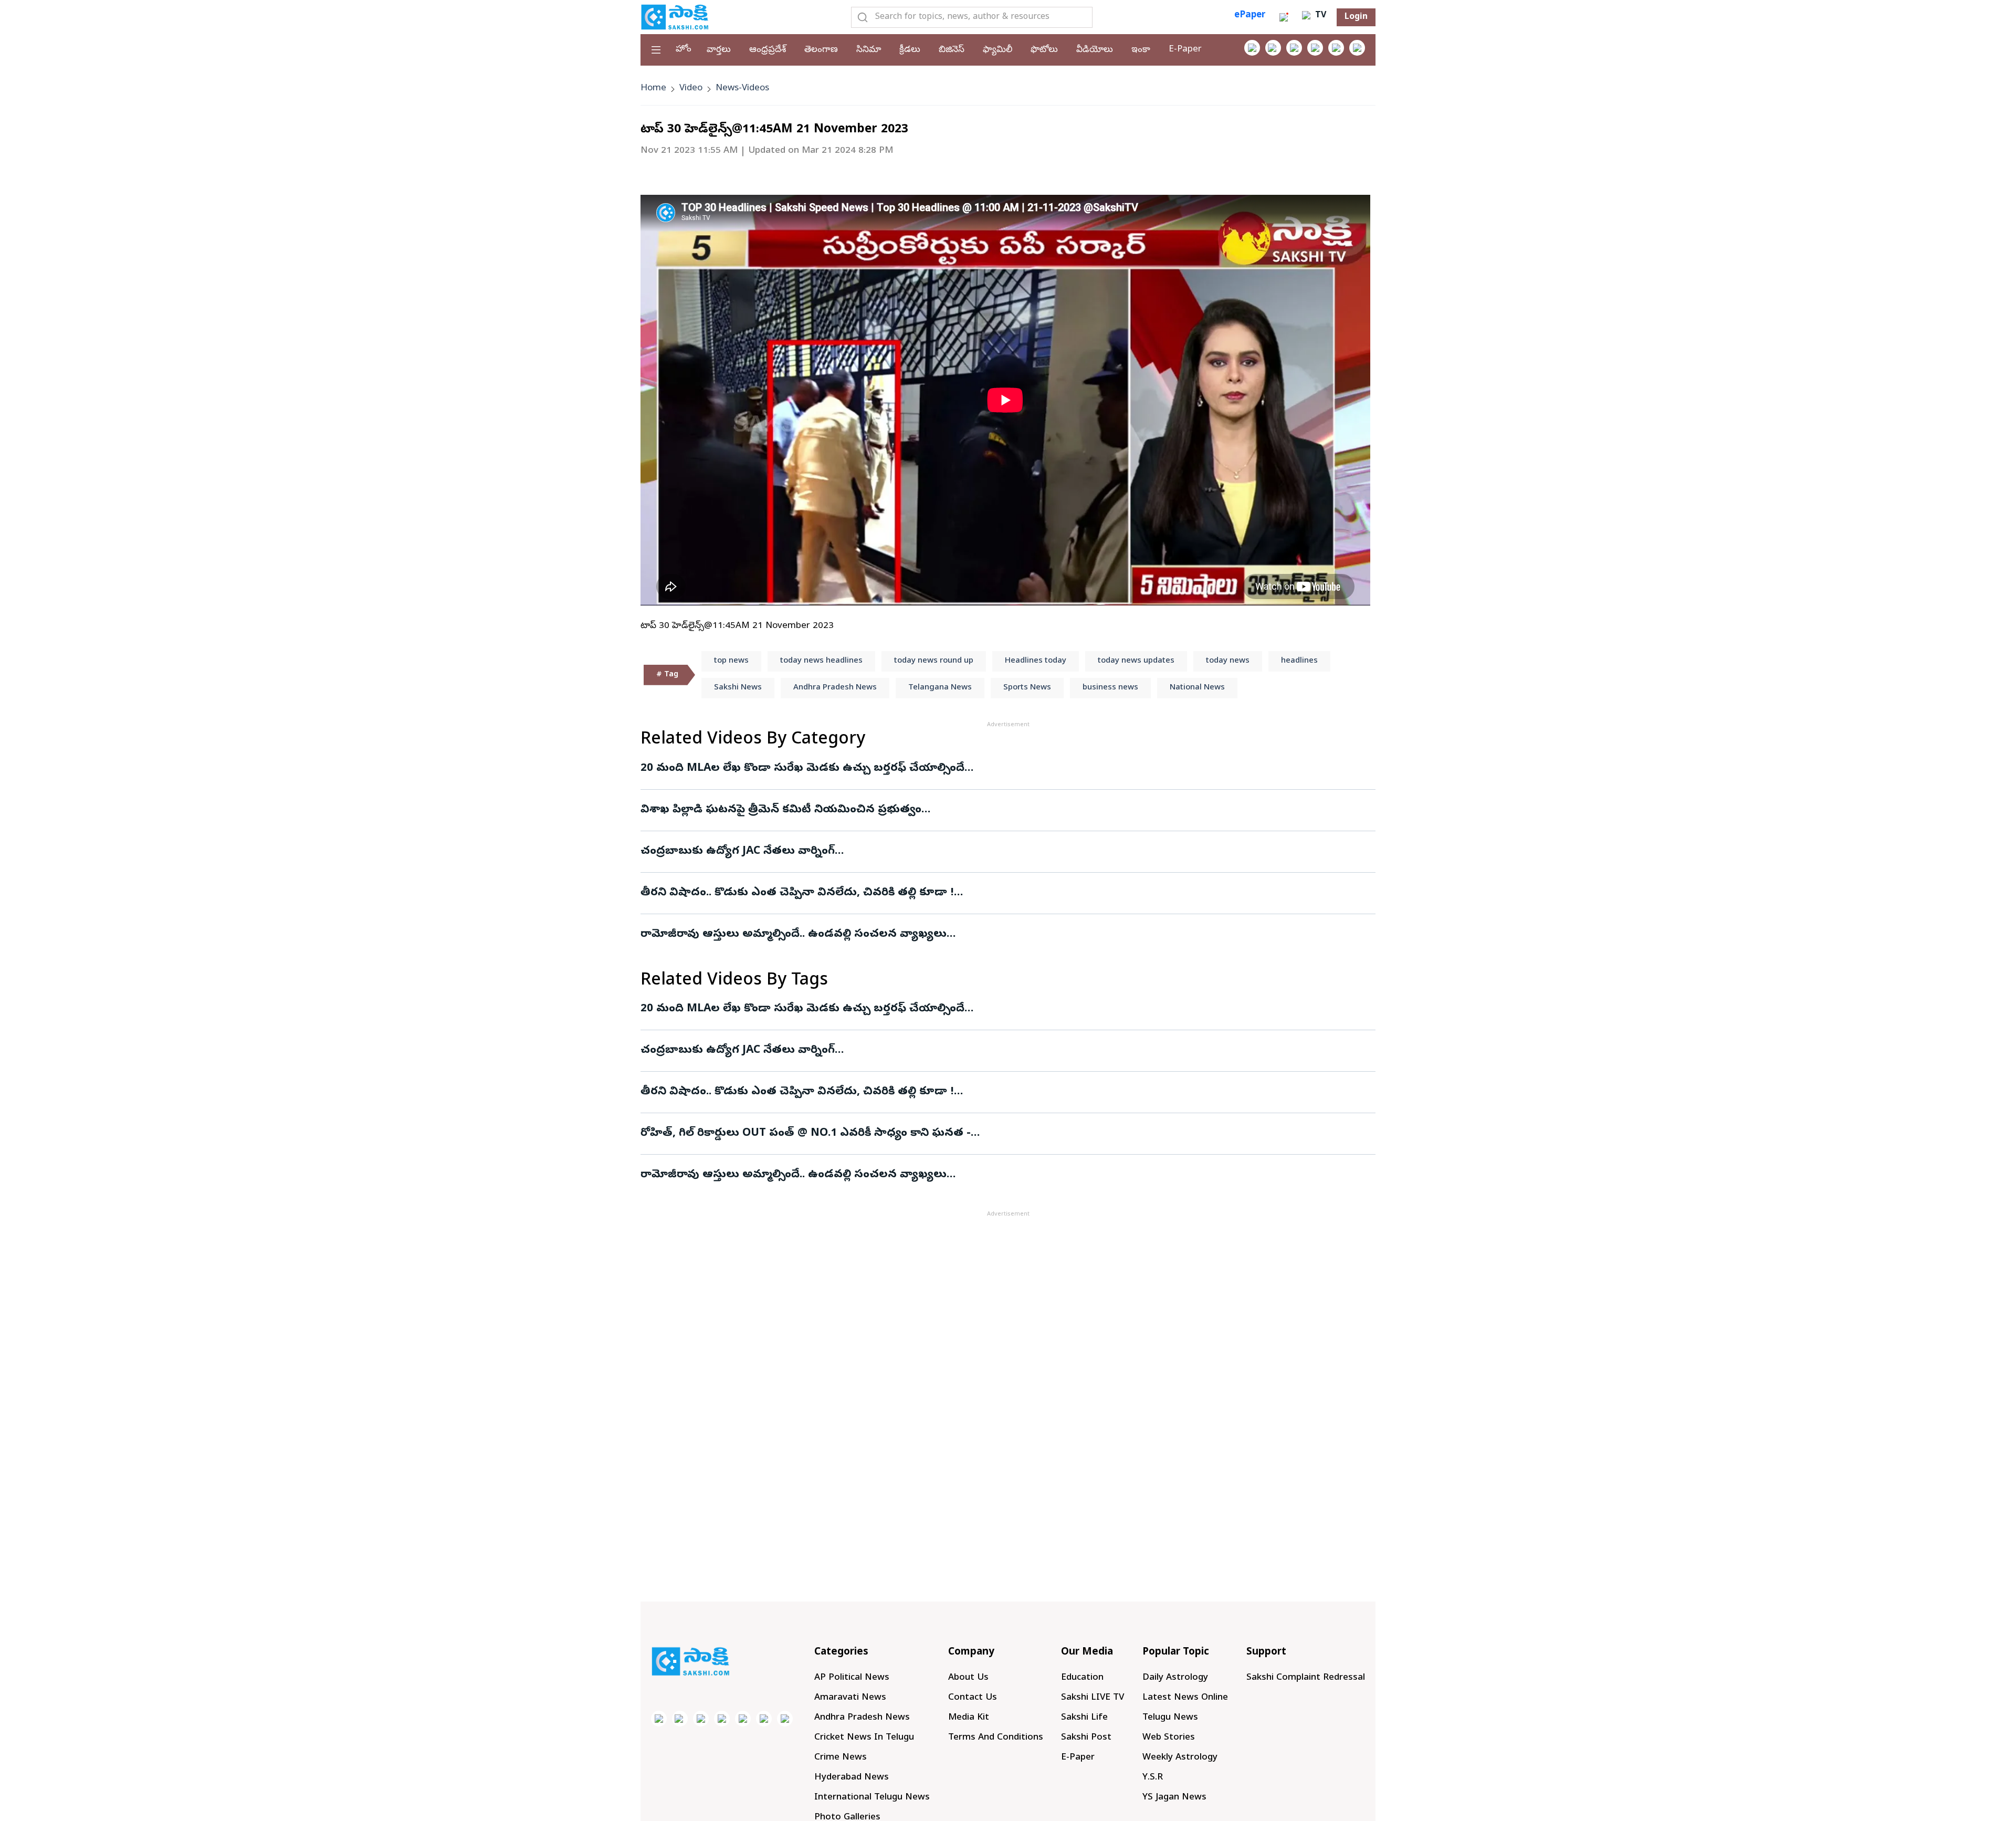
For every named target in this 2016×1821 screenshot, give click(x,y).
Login (1356, 17)
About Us (968, 1678)
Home (653, 88)
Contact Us (973, 1698)
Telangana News (940, 688)
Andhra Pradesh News (835, 688)
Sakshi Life (1084, 1718)
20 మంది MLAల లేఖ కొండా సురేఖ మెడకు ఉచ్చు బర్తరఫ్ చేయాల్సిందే (802, 769)
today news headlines (821, 661)
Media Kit (969, 1718)
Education (1082, 1678)
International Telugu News (872, 1798)
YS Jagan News (1174, 1798)
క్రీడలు (910, 50)
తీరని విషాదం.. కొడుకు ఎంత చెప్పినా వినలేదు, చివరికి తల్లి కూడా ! (797, 893)
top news (731, 661)
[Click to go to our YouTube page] (1336, 48)
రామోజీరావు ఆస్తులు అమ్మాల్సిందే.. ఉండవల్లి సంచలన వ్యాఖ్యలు (794, 935)
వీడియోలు (1095, 50)
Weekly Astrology (1180, 1758)
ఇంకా (1141, 50)
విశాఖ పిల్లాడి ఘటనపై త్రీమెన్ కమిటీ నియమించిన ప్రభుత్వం (781, 810)
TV (1319, 16)
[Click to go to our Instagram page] (1315, 48)
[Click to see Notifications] (1284, 17)
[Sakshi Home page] (675, 17)
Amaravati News (850, 1698)
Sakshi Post (1086, 1738)
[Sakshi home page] (690, 1661)
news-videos (742, 88)
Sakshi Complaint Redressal (1306, 1678)
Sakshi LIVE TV (1093, 1698)
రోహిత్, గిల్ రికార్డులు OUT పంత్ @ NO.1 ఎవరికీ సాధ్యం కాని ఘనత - (806, 1134)
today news (1228, 661)
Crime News (841, 1758)
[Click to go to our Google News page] (1357, 48)
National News (1197, 688)
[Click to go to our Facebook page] (1252, 48)
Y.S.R (1153, 1778)
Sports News (1027, 688)
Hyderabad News (852, 1778)
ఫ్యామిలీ (997, 50)
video (691, 88)
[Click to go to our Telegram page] (764, 1719)
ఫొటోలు (1044, 50)
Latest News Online (1185, 1698)
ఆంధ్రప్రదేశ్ (768, 50)
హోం (684, 50)
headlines (1299, 661)
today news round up (934, 661)
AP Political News (852, 1678)
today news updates (1136, 661)
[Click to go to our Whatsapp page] (1273, 48)
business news (1110, 688)
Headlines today (1036, 661)
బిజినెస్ (952, 50)
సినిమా (869, 50)
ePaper (1250, 15)
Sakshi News (738, 688)
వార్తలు (719, 50)
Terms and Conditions (996, 1738)
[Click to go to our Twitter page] (1294, 48)
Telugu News (1170, 1718)
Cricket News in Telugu (864, 1738)
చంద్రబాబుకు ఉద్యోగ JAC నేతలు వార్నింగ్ (738, 852)
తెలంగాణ (821, 50)
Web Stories (1169, 1738)
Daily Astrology (1175, 1678)
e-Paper (1185, 50)
